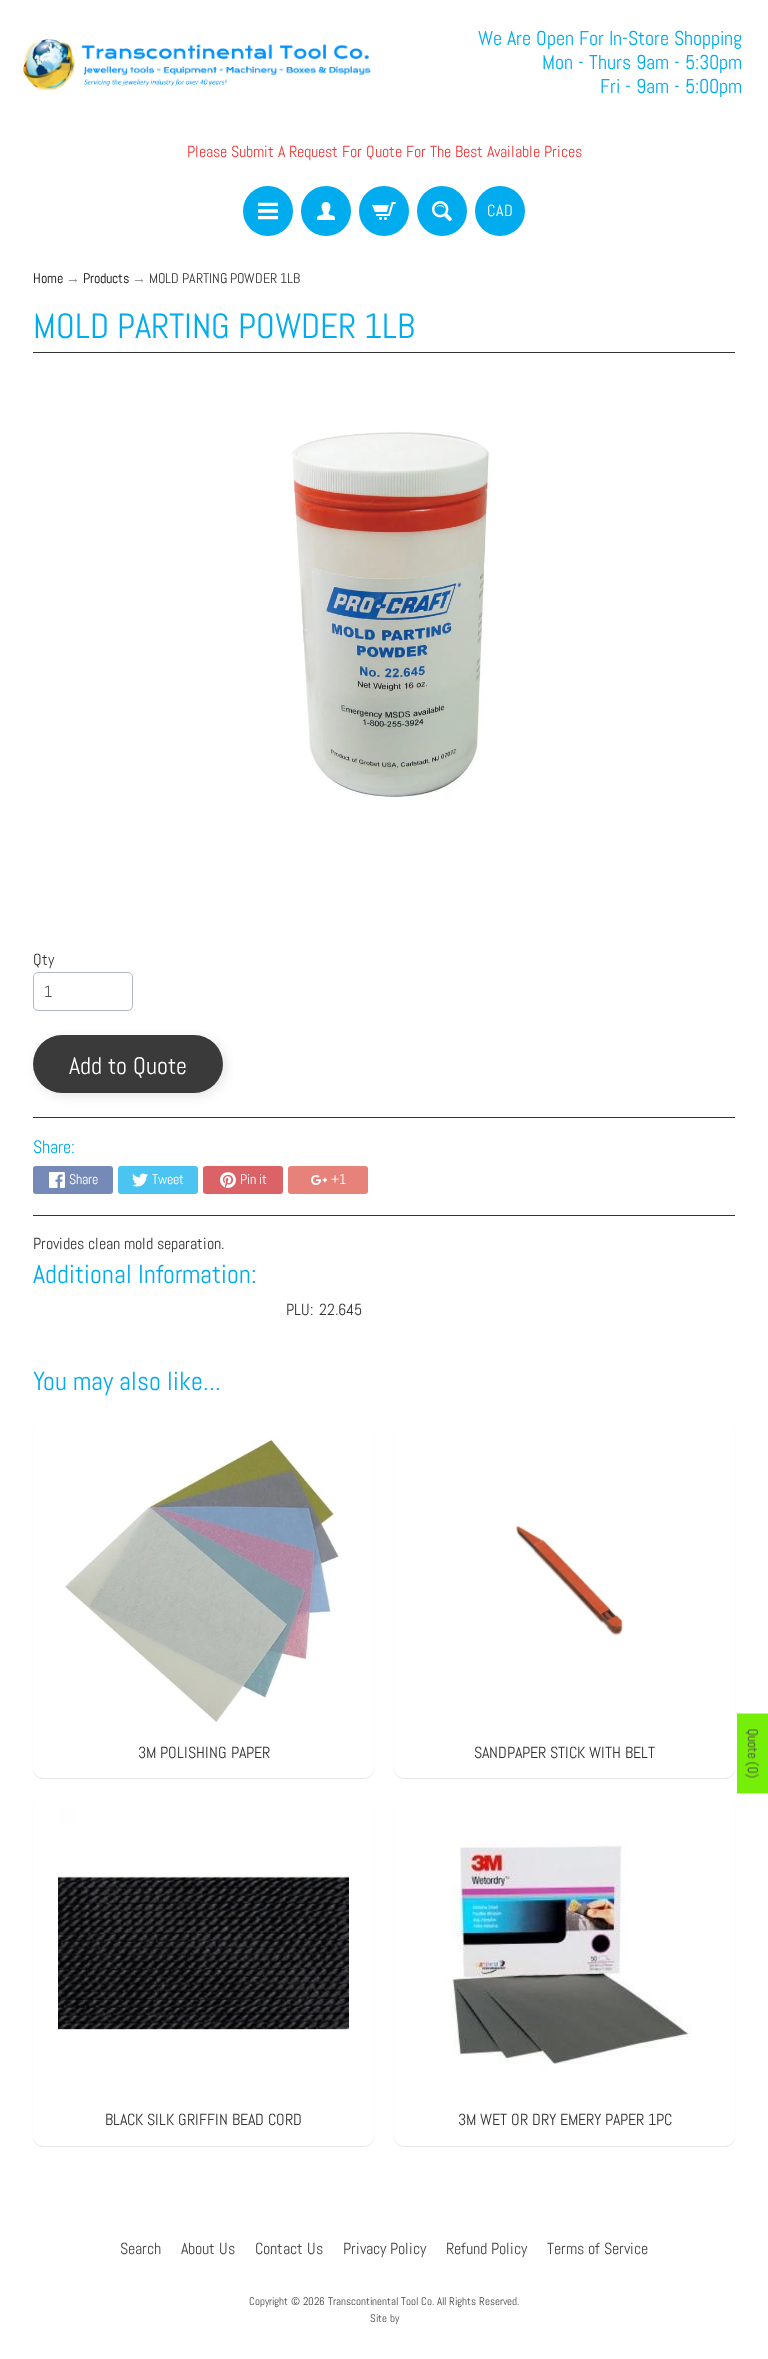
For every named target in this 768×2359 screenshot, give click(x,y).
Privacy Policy (384, 2248)
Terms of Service (597, 2248)
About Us (208, 2248)
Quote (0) (753, 1754)
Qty (43, 959)
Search (140, 2248)
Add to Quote (128, 1065)
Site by (384, 2318)
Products (106, 278)
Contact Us (289, 2248)
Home (48, 278)
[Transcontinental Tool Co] (200, 62)
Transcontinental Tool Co (380, 2301)
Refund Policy (486, 2248)
